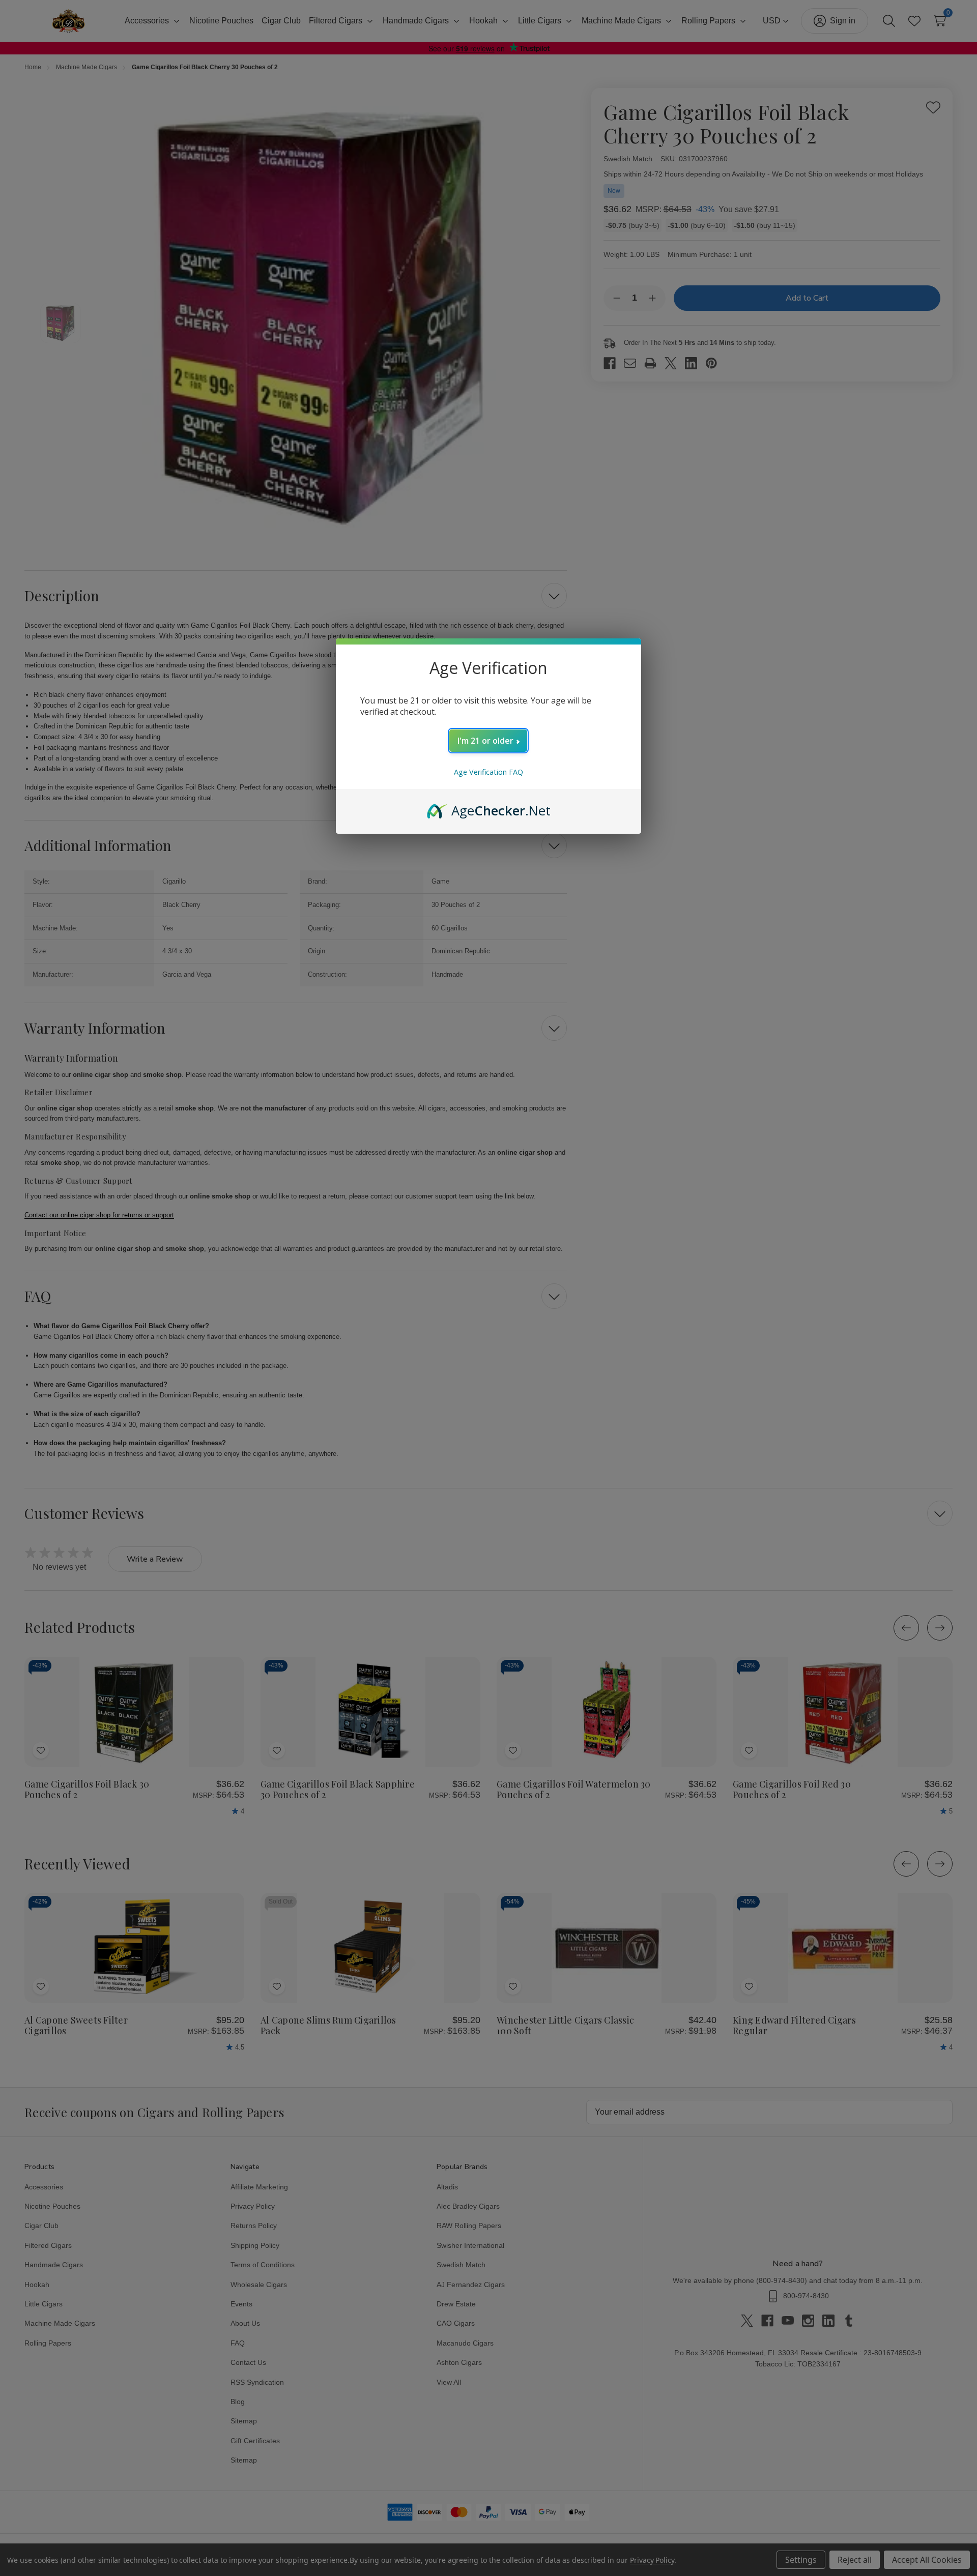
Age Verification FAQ (489, 772)
